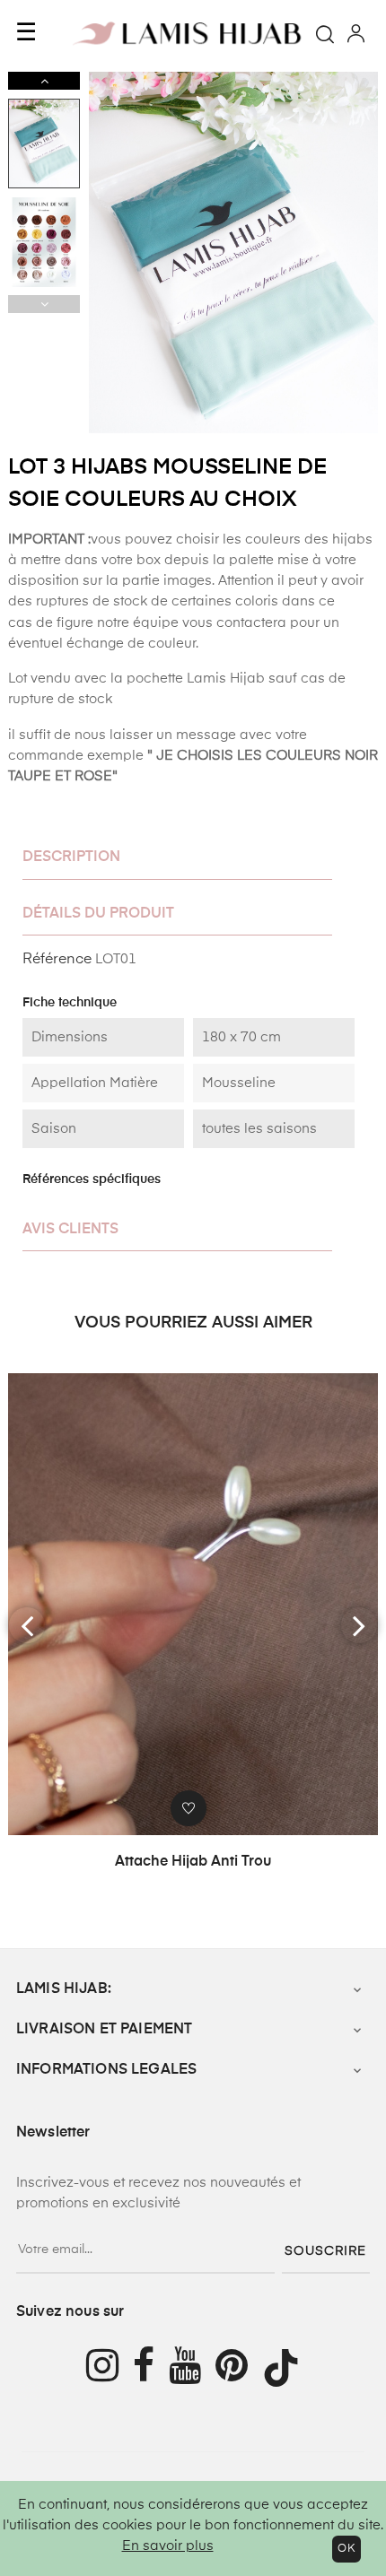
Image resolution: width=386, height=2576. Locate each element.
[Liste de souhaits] (189, 1808)
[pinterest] (239, 2368)
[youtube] (192, 2368)
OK (347, 2549)
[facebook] (151, 2368)
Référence (57, 960)
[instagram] (102, 2368)
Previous (44, 304)
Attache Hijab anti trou (193, 1862)
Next (44, 81)
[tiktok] (288, 2368)
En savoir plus (168, 2546)
